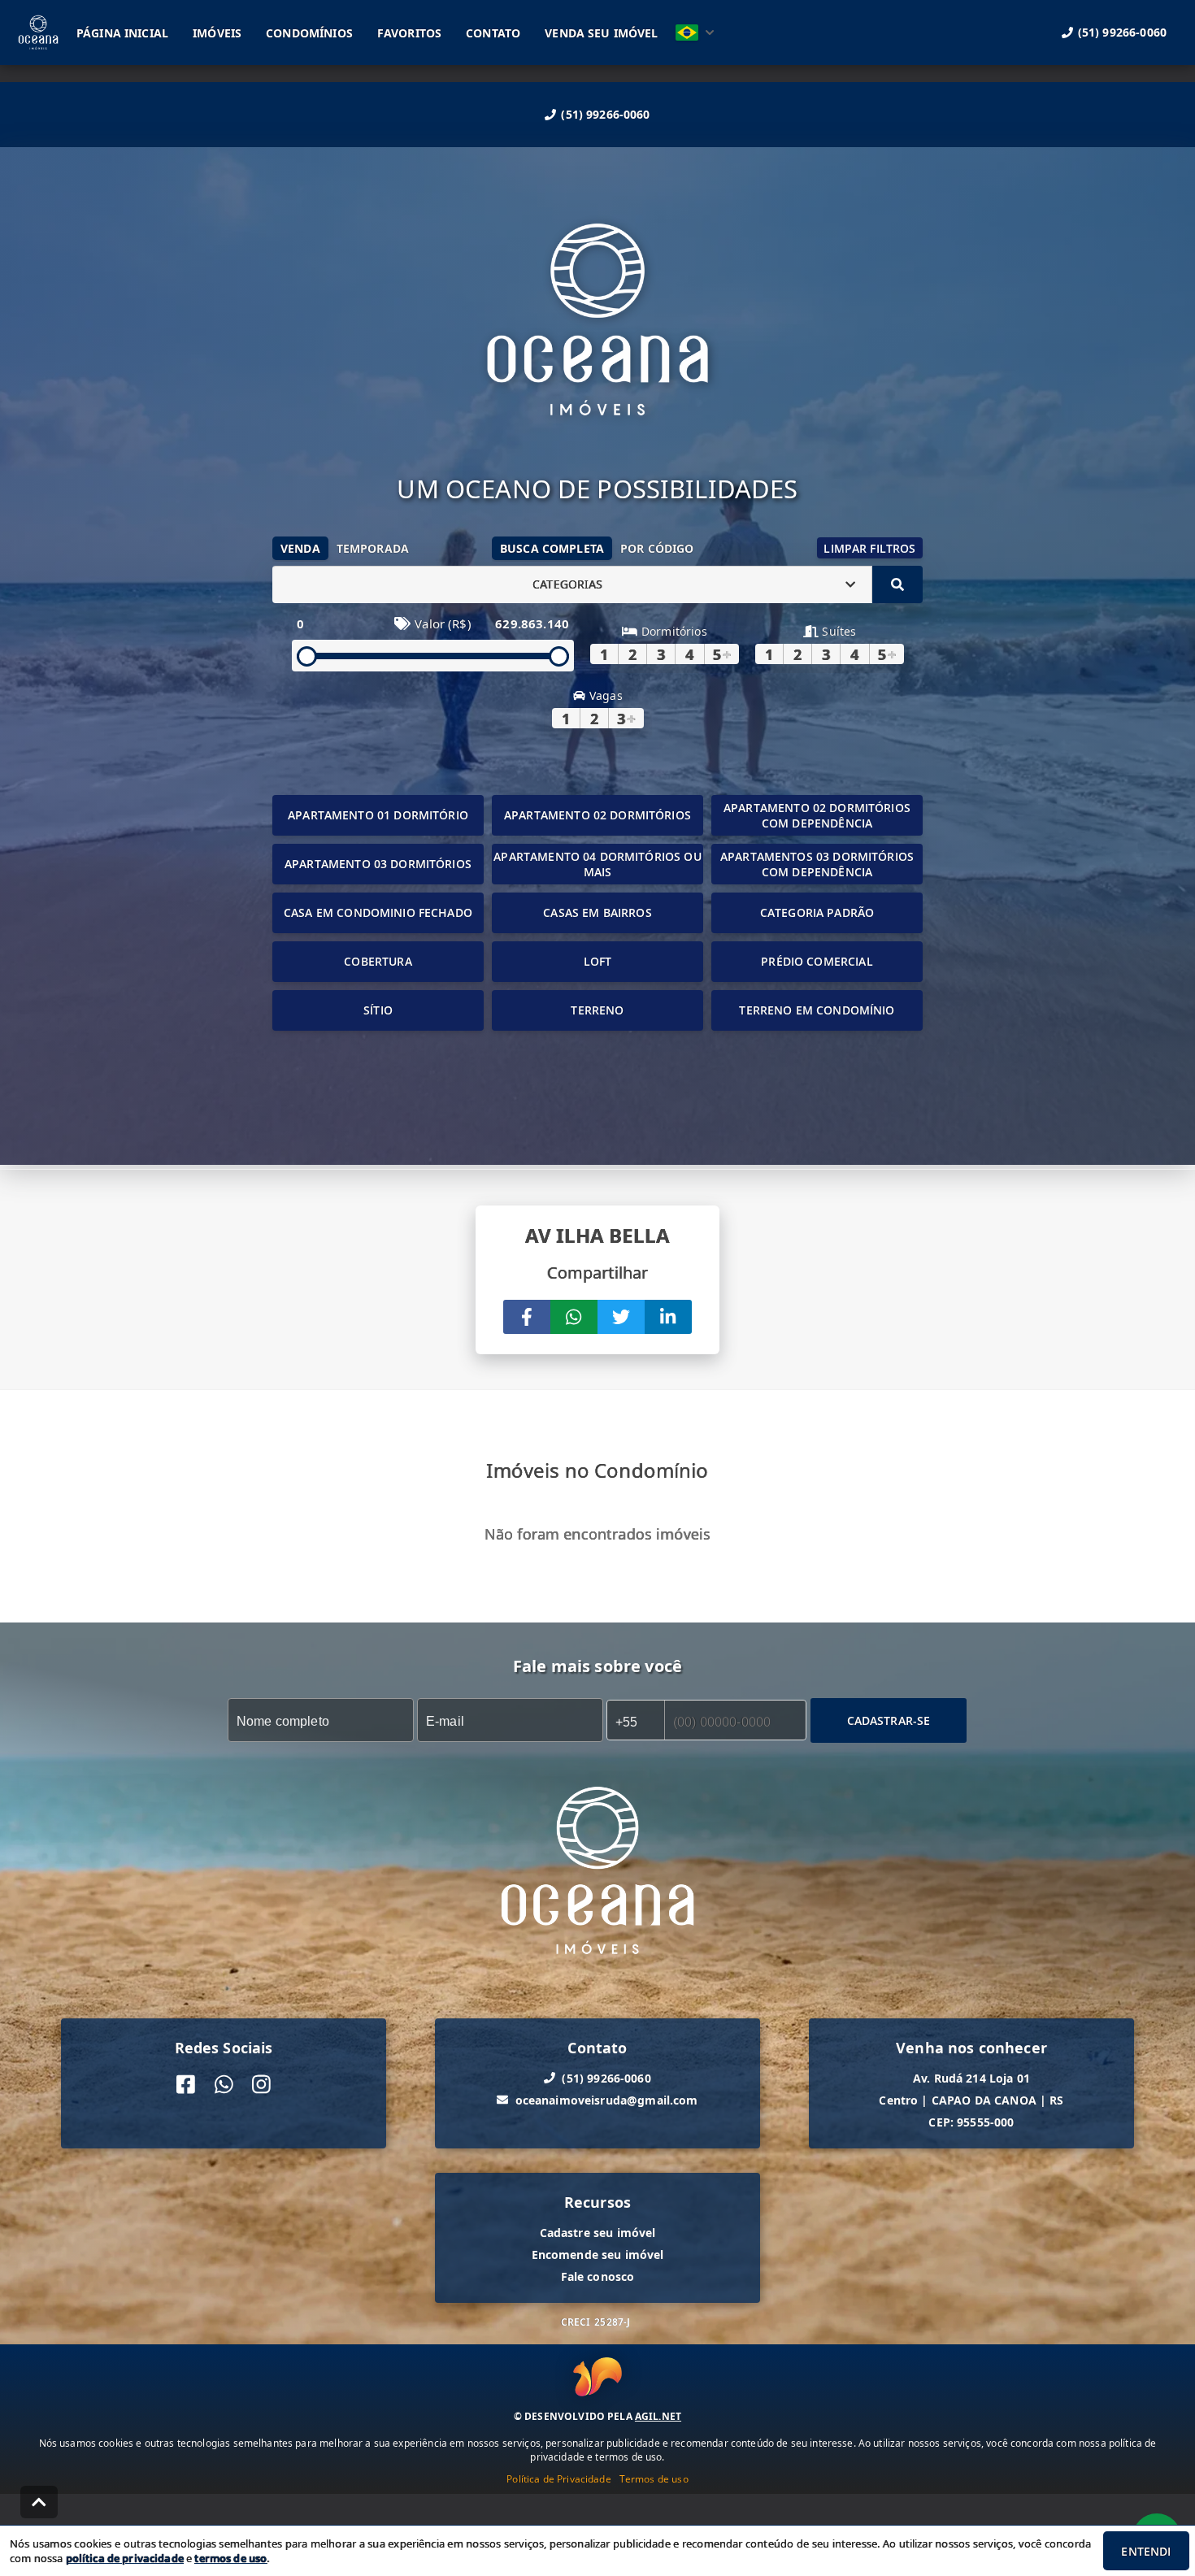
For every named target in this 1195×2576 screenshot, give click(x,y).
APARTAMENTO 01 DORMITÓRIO (378, 815)
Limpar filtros (869, 548)
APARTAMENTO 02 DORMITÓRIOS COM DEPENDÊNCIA (817, 815)
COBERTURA (378, 961)
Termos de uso (654, 2479)
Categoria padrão (817, 912)
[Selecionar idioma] (695, 33)
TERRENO (597, 1010)
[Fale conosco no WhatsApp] (224, 2084)
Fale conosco (598, 2276)
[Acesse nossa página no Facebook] (186, 2084)
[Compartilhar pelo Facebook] (527, 1317)
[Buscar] (897, 584)
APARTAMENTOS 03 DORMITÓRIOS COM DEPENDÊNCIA (817, 864)
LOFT (598, 961)
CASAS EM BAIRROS (597, 912)
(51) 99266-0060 (605, 114)
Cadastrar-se (889, 1720)
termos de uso (230, 2558)
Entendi (1146, 2551)
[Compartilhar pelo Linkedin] (668, 1317)
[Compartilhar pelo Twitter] (621, 1317)
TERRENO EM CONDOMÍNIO (817, 1010)
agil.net (658, 2416)
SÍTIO (378, 1010)
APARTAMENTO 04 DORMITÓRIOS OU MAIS (597, 864)
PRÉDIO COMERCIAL (817, 961)
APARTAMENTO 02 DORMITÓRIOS (597, 815)
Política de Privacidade (558, 2479)
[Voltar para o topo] (39, 2502)
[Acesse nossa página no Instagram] (261, 2084)
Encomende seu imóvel (598, 2254)
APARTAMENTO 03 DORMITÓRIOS (378, 864)
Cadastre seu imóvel (598, 2232)
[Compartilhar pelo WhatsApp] (574, 1317)
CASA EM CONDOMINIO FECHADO (378, 912)
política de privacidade (125, 2558)
